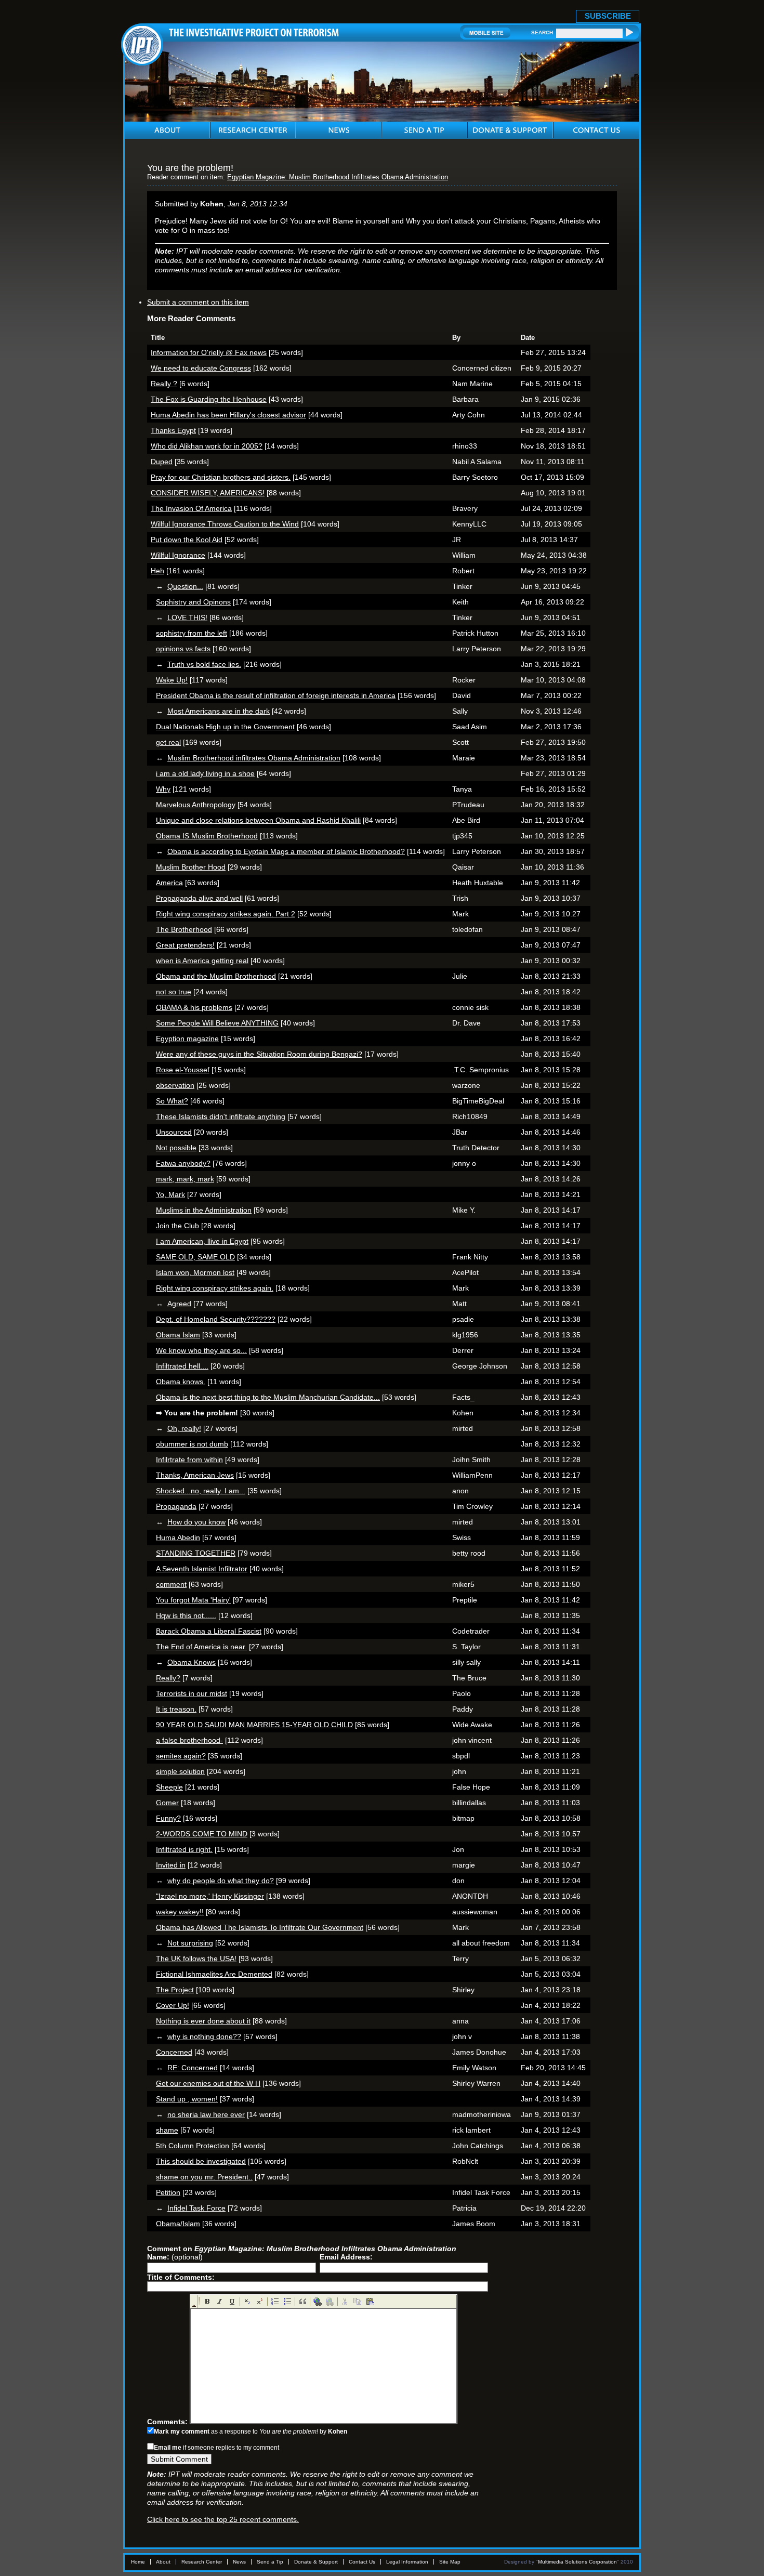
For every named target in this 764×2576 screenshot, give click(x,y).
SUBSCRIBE (608, 16)
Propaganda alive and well (199, 898)
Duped (162, 462)
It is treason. (176, 1709)
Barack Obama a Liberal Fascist (209, 1631)
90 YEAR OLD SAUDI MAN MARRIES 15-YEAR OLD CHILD (254, 1725)
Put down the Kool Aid (187, 540)
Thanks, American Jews (195, 1475)
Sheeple (169, 1787)
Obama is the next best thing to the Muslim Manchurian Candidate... (268, 1397)
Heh (157, 571)
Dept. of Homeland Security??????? (216, 1319)
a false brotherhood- (189, 1740)
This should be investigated (201, 2161)
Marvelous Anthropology (196, 805)
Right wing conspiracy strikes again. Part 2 (226, 914)
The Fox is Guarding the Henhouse (209, 399)
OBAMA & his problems (194, 1007)
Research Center (202, 2562)
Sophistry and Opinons (193, 602)
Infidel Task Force (196, 2208)
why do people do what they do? (221, 1881)
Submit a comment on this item (198, 302)
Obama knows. (181, 1382)
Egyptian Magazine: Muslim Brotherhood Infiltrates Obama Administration (338, 177)
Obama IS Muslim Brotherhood (207, 836)
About (163, 2562)
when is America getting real (202, 961)
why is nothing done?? (204, 2036)
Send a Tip (270, 2562)
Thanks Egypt (173, 430)
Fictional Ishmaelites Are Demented (214, 1974)
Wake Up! (172, 680)
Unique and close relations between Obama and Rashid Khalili (258, 820)
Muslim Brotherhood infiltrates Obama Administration (254, 758)
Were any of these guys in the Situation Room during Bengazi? (259, 1054)
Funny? (168, 1818)
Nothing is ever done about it (203, 2021)
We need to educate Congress (201, 368)
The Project (175, 1990)
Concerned (174, 2052)
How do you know (196, 1522)
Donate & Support (316, 2562)
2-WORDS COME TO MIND (202, 1834)
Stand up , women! (187, 2099)
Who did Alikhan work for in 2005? (207, 446)
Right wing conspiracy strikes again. (215, 1288)
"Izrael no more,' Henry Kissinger (210, 1896)
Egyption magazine (187, 1039)
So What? (172, 1101)
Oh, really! (184, 1428)
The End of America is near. (201, 1647)
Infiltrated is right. (184, 1849)
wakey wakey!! (180, 1912)
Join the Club (177, 1226)
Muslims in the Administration (204, 1210)
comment (171, 1584)
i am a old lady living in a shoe (205, 773)
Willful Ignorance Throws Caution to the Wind (225, 524)
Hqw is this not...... (186, 1615)
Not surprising (190, 1943)
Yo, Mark (170, 1194)
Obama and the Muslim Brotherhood (216, 976)
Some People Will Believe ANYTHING (217, 1023)
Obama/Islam (178, 2224)
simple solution (180, 1771)
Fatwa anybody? (183, 1163)
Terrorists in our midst (192, 1693)
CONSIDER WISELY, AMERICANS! (208, 493)
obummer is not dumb (192, 1444)
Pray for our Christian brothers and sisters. (221, 477)
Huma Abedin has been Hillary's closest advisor (228, 415)
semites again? (181, 1756)
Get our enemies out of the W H (208, 2083)
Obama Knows (192, 1662)
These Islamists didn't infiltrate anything (221, 1116)
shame (167, 2130)
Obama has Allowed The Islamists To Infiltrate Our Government (260, 1927)
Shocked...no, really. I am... (201, 1491)
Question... (185, 586)
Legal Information (407, 2562)
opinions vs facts (183, 649)
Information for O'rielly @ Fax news (209, 352)
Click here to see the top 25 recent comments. (223, 2519)
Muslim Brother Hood (191, 867)
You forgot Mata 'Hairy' (193, 1600)
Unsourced (174, 1132)
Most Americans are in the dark (219, 711)
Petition (168, 2192)
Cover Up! (173, 2005)
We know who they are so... (201, 1350)
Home (138, 2562)
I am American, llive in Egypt (202, 1241)
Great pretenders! (185, 945)
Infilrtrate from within (189, 1460)
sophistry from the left (192, 633)
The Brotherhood (184, 929)
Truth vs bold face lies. (204, 664)
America (169, 883)
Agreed (179, 1304)
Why (163, 789)
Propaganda (176, 1506)
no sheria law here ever (206, 2114)
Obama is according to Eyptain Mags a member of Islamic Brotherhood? (286, 851)
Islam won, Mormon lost (195, 1272)
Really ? (164, 384)
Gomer (167, 1803)
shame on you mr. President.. (204, 2177)
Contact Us (362, 2562)
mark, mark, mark (185, 1179)
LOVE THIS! (187, 617)
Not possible (176, 1148)
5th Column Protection (193, 2146)
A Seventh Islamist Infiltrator (202, 1569)
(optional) (175, 2257)
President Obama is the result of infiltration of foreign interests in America (276, 695)
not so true (174, 992)
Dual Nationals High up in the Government (225, 727)
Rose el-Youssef (183, 1070)
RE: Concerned (193, 2068)
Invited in (171, 1865)
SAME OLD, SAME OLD (195, 1257)
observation (175, 1085)
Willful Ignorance (178, 555)
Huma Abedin (178, 1537)
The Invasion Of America (191, 508)
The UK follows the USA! (196, 1959)
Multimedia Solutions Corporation (577, 2562)
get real (168, 742)
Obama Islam (178, 1335)
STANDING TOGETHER (196, 1553)
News (239, 2562)
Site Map (450, 2562)
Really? (168, 1678)
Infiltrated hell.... (182, 1366)
